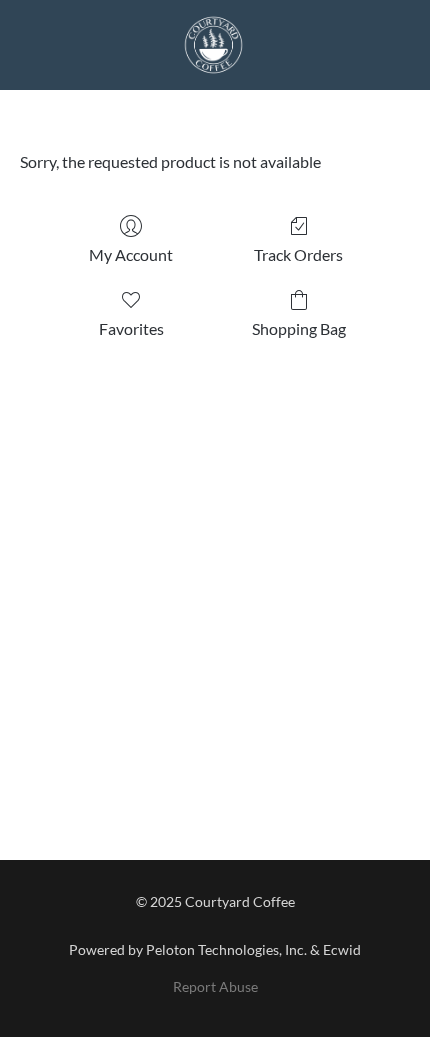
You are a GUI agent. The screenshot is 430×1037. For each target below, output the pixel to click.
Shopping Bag (299, 328)
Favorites (131, 328)
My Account (131, 254)
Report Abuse (215, 986)
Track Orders (298, 254)
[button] (215, 45)
